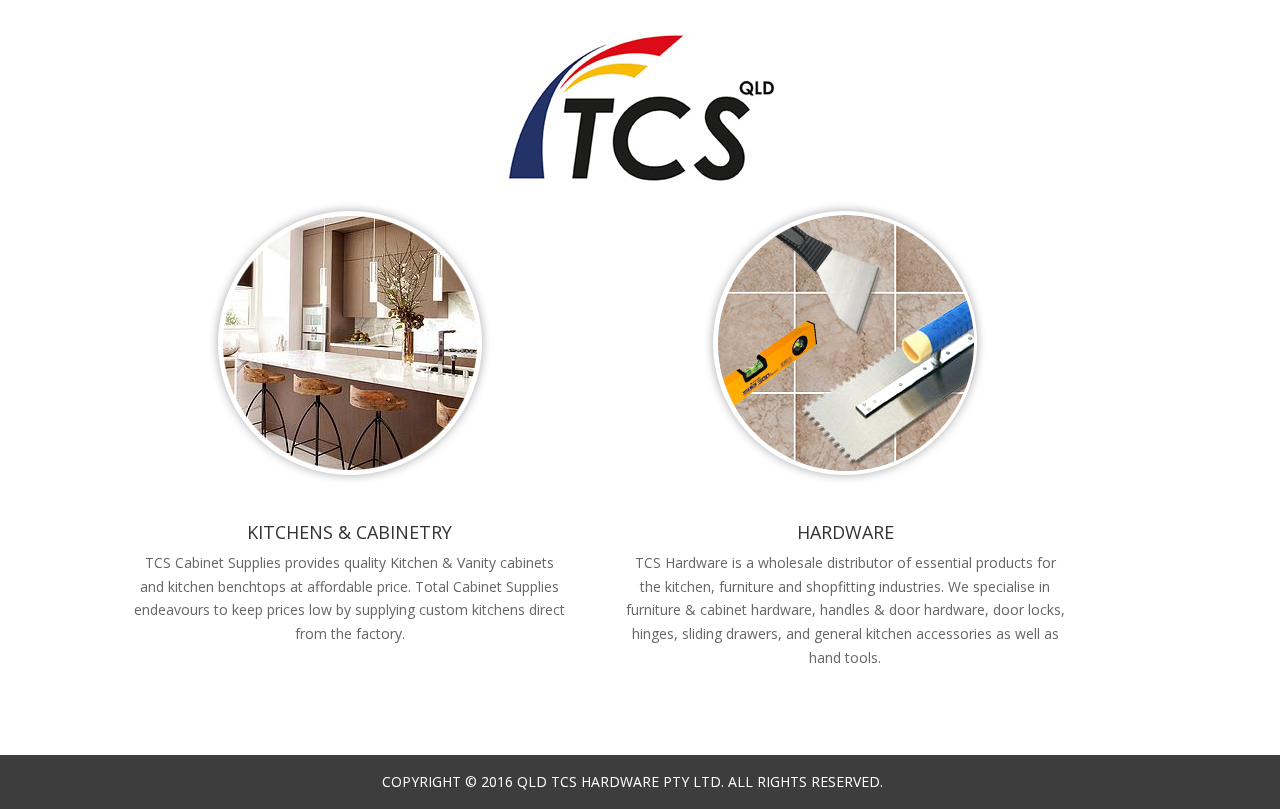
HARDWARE (845, 532)
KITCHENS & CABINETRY (349, 532)
